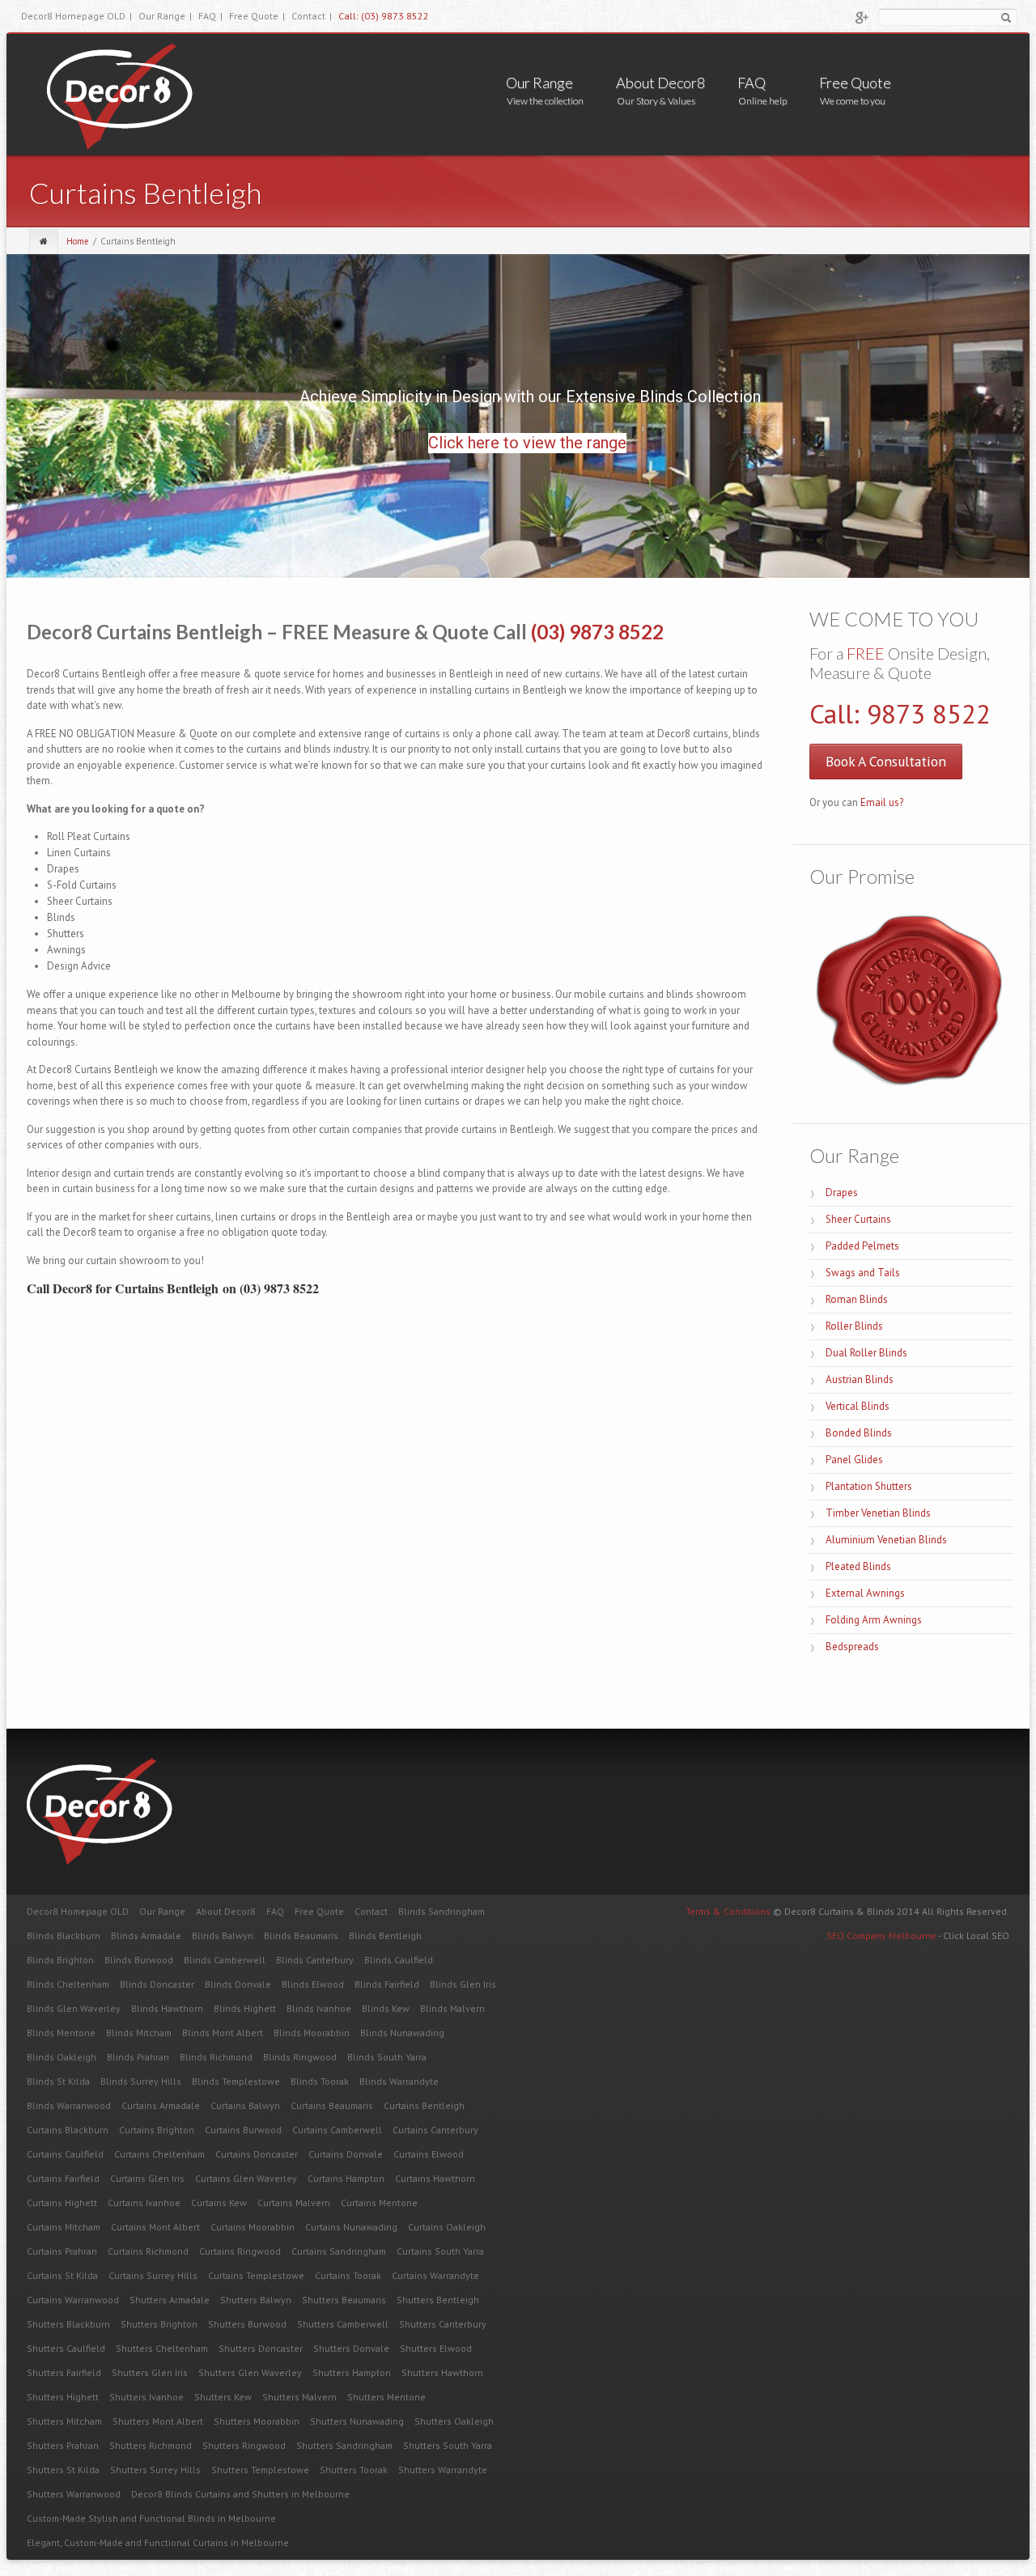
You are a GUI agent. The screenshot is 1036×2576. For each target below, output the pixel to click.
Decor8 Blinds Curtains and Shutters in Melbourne (240, 2494)
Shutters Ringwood (244, 2445)
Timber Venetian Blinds (878, 1513)
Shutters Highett (63, 2397)
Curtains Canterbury (435, 2130)
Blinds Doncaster (157, 1984)
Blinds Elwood (313, 1984)
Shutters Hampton (352, 2372)
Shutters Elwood (436, 2348)
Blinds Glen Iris (463, 1984)
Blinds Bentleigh (385, 1935)
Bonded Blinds (859, 1433)
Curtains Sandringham (339, 2251)
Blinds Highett (245, 2008)
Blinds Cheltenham (68, 1984)
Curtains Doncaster (257, 2154)
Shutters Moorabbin (257, 2421)
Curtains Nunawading (351, 2227)
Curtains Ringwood (240, 2251)
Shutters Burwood (247, 2324)
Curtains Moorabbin (253, 2227)
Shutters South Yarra (448, 2445)
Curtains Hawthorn (435, 2178)
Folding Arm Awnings (874, 1620)
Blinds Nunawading (402, 2033)
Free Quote (257, 16)
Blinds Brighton (60, 1960)
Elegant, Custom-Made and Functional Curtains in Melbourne (158, 2542)
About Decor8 (660, 83)
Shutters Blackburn (68, 2324)
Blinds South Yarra (387, 2057)
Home (78, 241)
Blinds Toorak (320, 2081)
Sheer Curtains (858, 1219)
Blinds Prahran (138, 2057)
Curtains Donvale (346, 2154)
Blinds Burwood (139, 1960)
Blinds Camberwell (225, 1960)
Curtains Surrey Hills (153, 2275)
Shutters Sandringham (344, 2445)
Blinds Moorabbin (312, 2033)
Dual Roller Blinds (866, 1353)
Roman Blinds (857, 1299)
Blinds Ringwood (300, 2057)
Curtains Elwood (429, 2154)
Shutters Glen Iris (150, 2372)
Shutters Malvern (299, 2397)
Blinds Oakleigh (62, 2057)
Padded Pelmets (862, 1246)
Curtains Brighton (157, 2130)
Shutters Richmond (151, 2445)
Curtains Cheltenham (159, 2154)
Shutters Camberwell (343, 2324)
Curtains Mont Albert (155, 2227)
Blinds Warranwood (69, 2105)
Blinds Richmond (216, 2057)
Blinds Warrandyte (399, 2081)
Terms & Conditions (728, 1911)
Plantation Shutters (869, 1486)
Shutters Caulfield (66, 2348)
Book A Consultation (886, 761)
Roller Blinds (854, 1326)
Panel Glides (854, 1460)
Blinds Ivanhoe (319, 2008)
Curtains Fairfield (63, 2178)
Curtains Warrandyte (435, 2275)
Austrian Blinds (860, 1379)
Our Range (165, 16)
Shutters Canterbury (443, 2324)
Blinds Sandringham (442, 1911)
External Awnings (865, 1593)
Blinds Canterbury (315, 1960)
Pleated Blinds (858, 1566)
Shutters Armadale (170, 2300)
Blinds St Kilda (58, 2081)
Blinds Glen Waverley (74, 2008)
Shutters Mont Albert (158, 2421)
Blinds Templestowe (236, 2081)
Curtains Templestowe (256, 2275)
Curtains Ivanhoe (144, 2203)
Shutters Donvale (351, 2348)
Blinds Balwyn (223, 1935)
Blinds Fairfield (387, 1984)
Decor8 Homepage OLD (76, 16)
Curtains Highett (62, 2203)
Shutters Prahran (63, 2445)
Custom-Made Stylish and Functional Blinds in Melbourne (151, 2518)
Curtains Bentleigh (424, 2105)
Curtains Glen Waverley (246, 2178)
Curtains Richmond (148, 2251)
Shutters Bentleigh (438, 2300)
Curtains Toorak (348, 2275)
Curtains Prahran (62, 2251)
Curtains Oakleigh (447, 2227)
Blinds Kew (386, 2008)
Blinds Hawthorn (167, 2008)
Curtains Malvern (294, 2203)
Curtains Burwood (243, 2130)
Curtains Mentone (379, 2203)
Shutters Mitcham (64, 2421)
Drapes (842, 1193)
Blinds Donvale (238, 1984)
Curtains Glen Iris (147, 2178)
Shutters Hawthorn (442, 2372)
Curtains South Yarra (440, 2251)
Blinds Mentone (61, 2033)
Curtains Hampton (346, 2178)
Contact (312, 16)
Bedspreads (852, 1647)
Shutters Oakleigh (454, 2421)
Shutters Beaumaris (344, 2300)
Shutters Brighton (159, 2324)
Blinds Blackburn (64, 1935)
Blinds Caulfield (399, 1960)
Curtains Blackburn (68, 2130)
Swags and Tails (863, 1273)
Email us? (882, 802)
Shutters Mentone (386, 2397)
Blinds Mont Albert (223, 2033)
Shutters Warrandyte (443, 2470)
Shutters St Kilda (63, 2470)
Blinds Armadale (146, 1935)
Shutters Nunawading (357, 2421)
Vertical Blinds (858, 1406)
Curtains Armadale (161, 2105)
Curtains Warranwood (73, 2300)
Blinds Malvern (452, 2008)
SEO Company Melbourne (882, 1935)
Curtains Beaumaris (332, 2105)
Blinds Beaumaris (301, 1935)
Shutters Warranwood (74, 2494)
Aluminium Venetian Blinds (886, 1540)
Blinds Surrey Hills (141, 2081)
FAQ (210, 16)
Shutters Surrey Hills (155, 2470)
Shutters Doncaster (261, 2348)
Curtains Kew (219, 2203)
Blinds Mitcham (139, 2033)
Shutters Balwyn (256, 2300)
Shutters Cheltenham (162, 2348)
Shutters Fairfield (64, 2372)
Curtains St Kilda (62, 2275)
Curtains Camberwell (337, 2130)
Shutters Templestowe (260, 2470)
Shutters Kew (223, 2397)
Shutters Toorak (354, 2470)
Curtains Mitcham (64, 2227)
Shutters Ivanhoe (146, 2397)
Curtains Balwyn (245, 2105)
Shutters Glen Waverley (250, 2372)
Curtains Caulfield (65, 2154)
